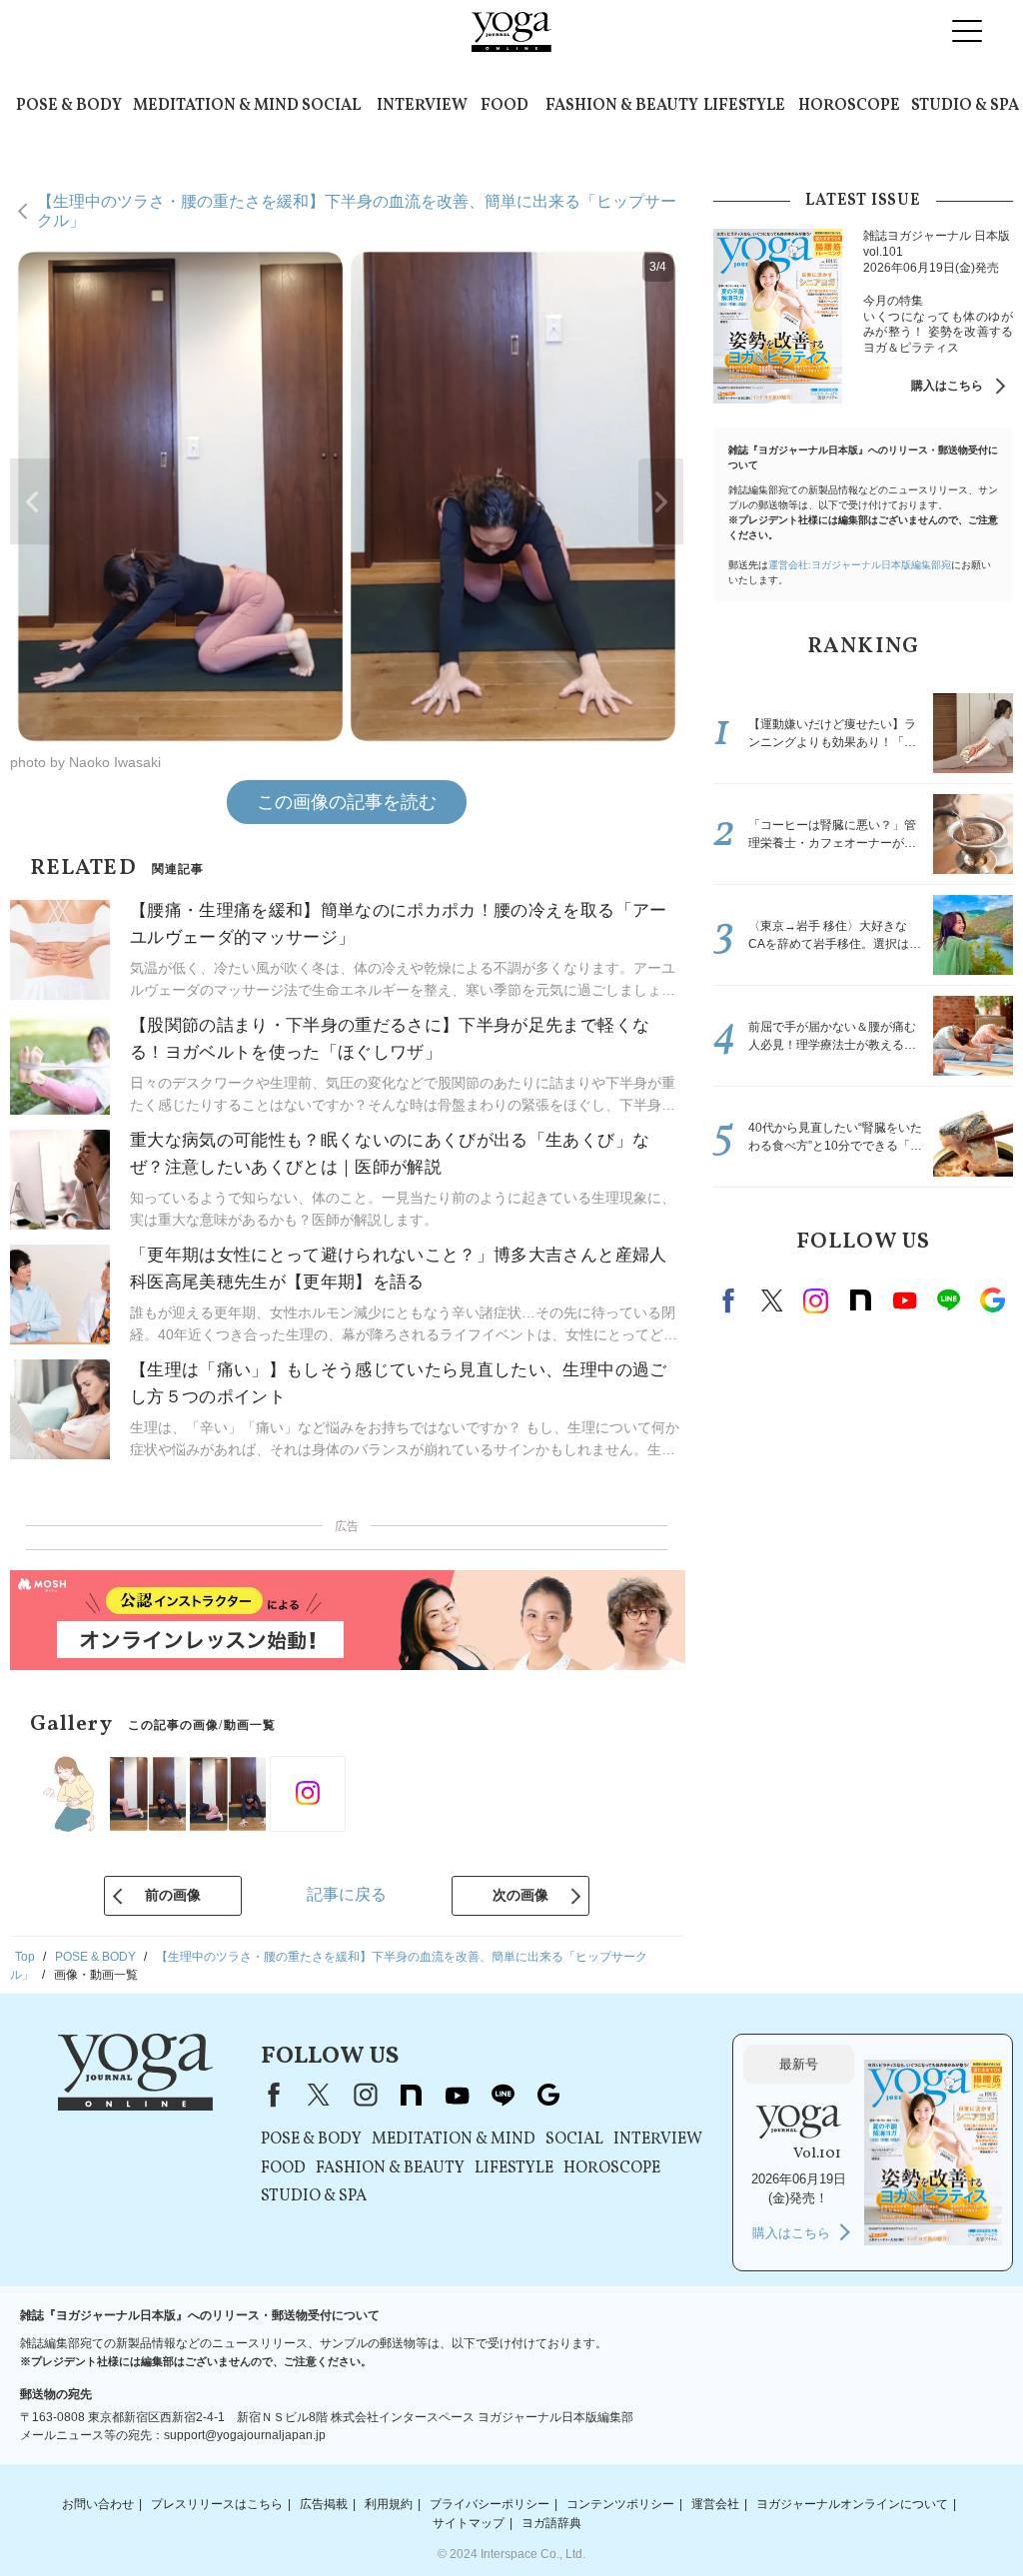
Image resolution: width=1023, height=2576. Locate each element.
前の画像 (173, 1895)
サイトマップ (469, 2523)
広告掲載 (324, 2504)
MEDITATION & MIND (216, 106)
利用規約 (389, 2504)
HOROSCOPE (849, 106)
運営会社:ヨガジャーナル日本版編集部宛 (860, 565)
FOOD (505, 106)
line (948, 1300)
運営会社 (715, 2504)
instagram (816, 1300)
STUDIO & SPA (965, 106)
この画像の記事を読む (347, 802)
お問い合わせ (98, 2504)
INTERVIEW (422, 106)
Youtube (904, 1300)
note (860, 1300)
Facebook (731, 1300)
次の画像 (520, 1895)
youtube (457, 2095)
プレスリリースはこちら (217, 2504)
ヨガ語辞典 (551, 2523)
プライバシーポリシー (490, 2504)
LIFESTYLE (744, 106)
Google (992, 1300)
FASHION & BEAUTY (622, 106)
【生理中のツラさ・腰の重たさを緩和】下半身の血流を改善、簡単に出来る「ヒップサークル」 (357, 210)
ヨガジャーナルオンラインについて (852, 2504)
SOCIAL (331, 106)
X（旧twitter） (772, 1300)
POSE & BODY (69, 106)
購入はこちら (947, 386)
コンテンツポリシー (620, 2504)
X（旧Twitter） (319, 2095)
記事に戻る (347, 1894)
